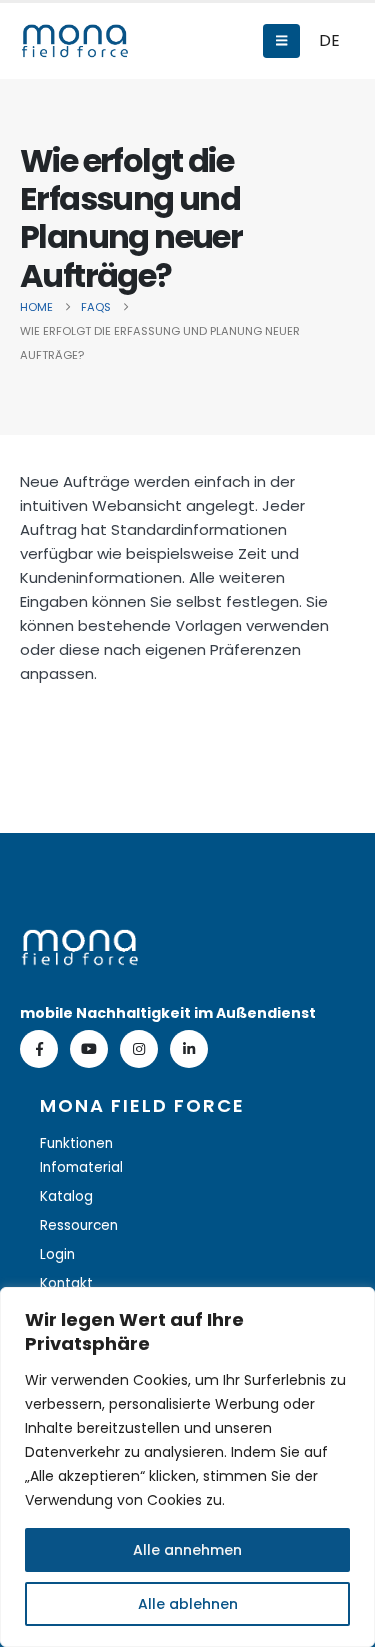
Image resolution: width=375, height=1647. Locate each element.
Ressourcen (79, 1225)
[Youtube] (89, 1049)
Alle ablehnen (188, 1604)
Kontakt (66, 1283)
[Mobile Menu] (281, 41)
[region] (187, 1467)
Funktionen (76, 1143)
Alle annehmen (187, 1550)
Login (57, 1254)
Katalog (66, 1196)
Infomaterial (81, 1167)
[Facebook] (39, 1049)
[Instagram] (139, 1049)
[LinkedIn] (189, 1049)
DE (329, 40)
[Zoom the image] (80, 940)
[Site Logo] (75, 41)
